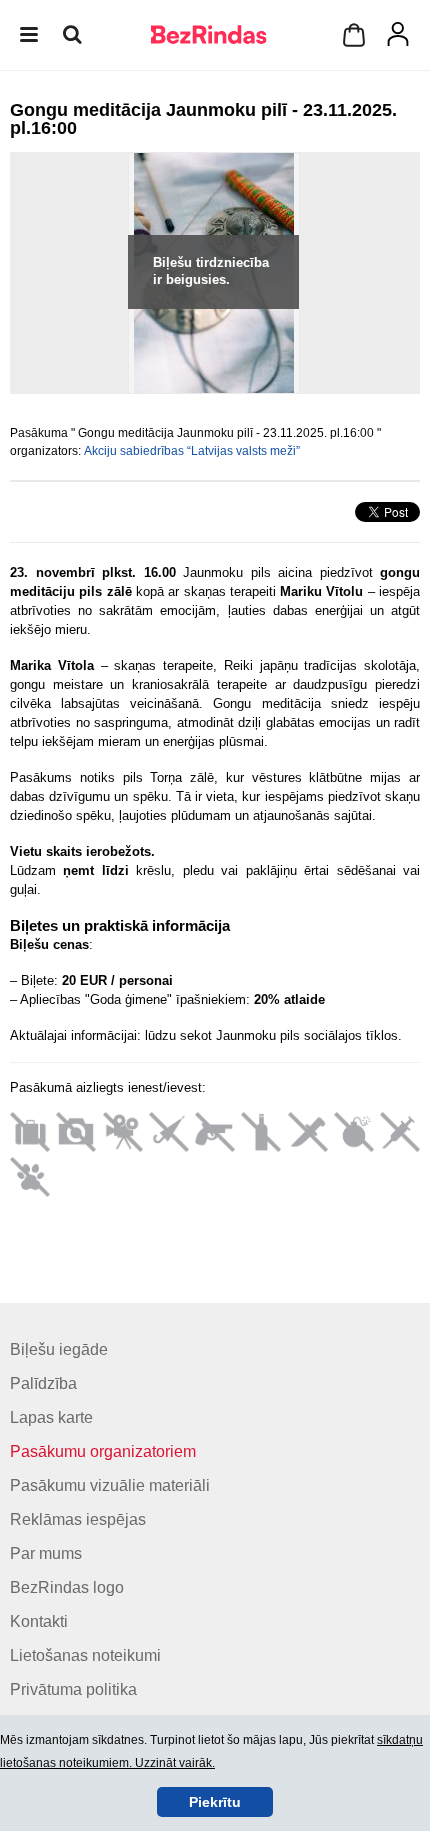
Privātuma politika (73, 1689)
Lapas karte (51, 1417)
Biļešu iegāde (59, 1349)
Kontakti (39, 1621)
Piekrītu (215, 1802)
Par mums (46, 1553)
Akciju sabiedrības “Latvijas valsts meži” (192, 451)
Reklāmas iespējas (78, 1519)
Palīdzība (43, 1383)
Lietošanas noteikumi (85, 1655)
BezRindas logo (67, 1587)
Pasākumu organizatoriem (103, 1451)
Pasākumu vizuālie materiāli (110, 1485)
